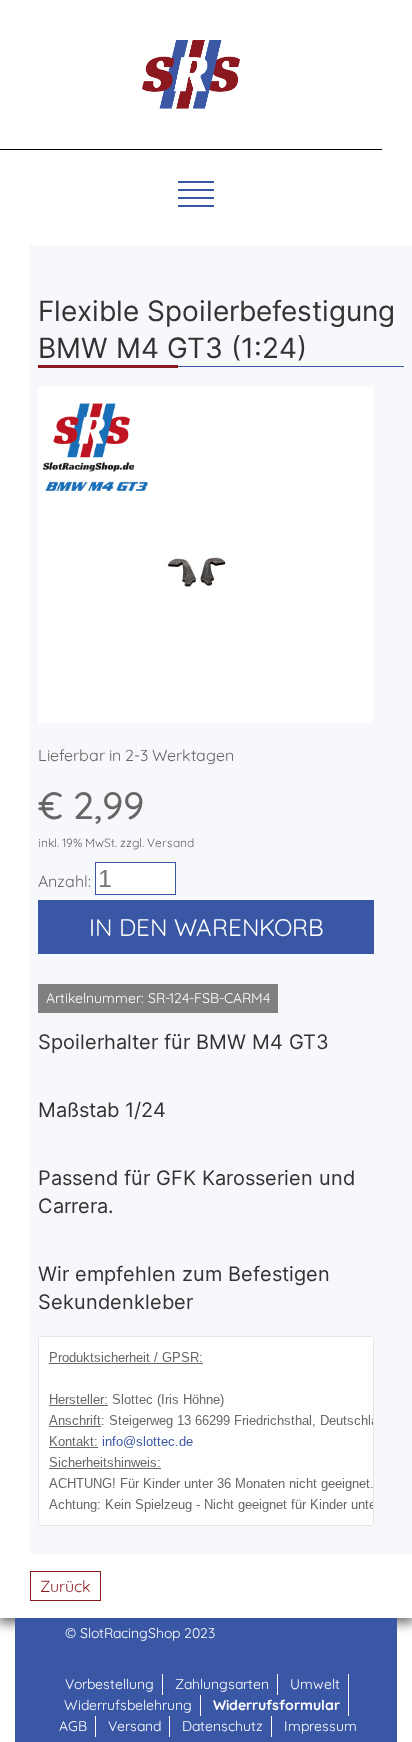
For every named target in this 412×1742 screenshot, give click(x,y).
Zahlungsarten (222, 1684)
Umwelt (315, 1684)
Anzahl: (64, 881)
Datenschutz (222, 1726)
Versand (134, 1726)
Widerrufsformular (276, 1705)
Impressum (320, 1726)
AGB (73, 1726)
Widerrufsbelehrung (128, 1705)
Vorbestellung (109, 1684)
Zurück (65, 1586)
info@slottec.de (147, 1441)
